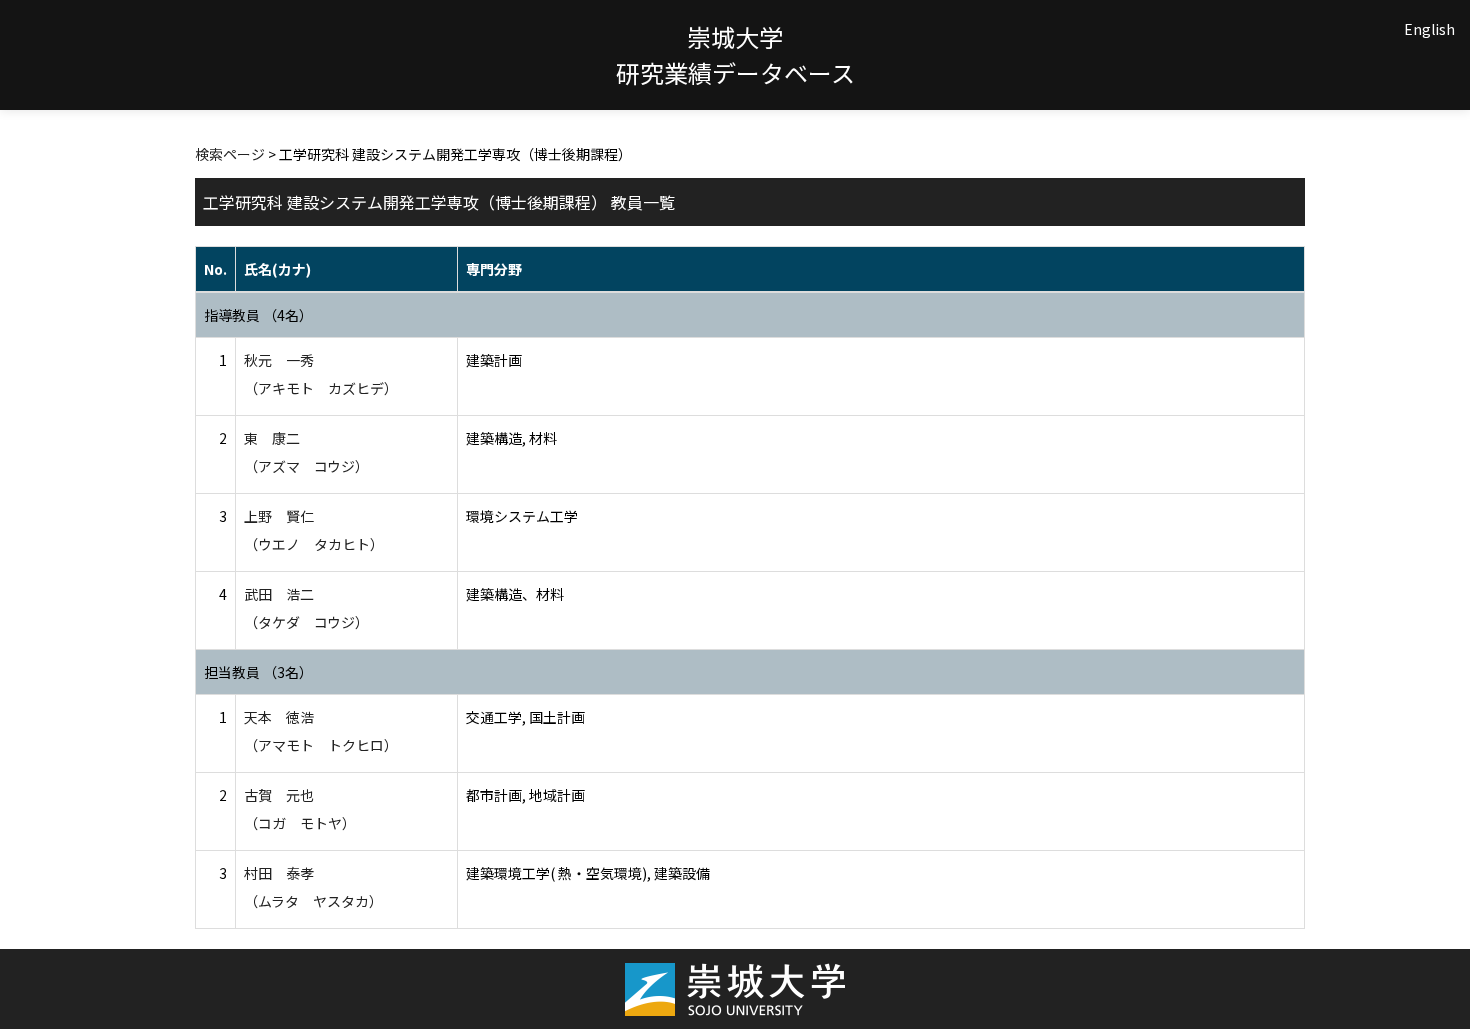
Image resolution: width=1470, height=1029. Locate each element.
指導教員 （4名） (258, 315)
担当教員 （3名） (258, 672)
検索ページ (230, 154)
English (1429, 29)
